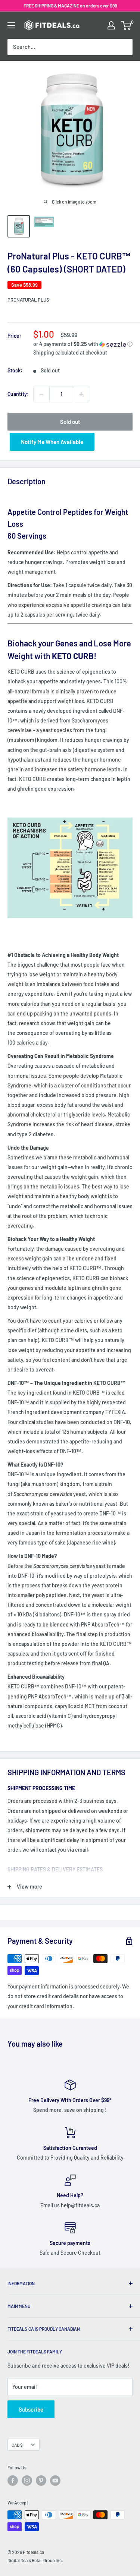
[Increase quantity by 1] (81, 394)
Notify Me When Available (52, 442)
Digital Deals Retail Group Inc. (35, 2560)
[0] (126, 25)
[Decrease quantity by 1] (41, 394)
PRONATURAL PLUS (28, 300)
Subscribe (31, 2409)
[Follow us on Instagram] (27, 2481)
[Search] (123, 47)
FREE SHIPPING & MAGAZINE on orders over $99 (70, 6)
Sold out (70, 422)
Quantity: (18, 394)
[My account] (111, 25)
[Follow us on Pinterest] (41, 2481)
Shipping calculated (56, 352)
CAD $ (17, 2445)
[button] (83, 344)
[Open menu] (11, 25)
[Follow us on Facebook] (13, 2481)
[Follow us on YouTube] (55, 2481)
